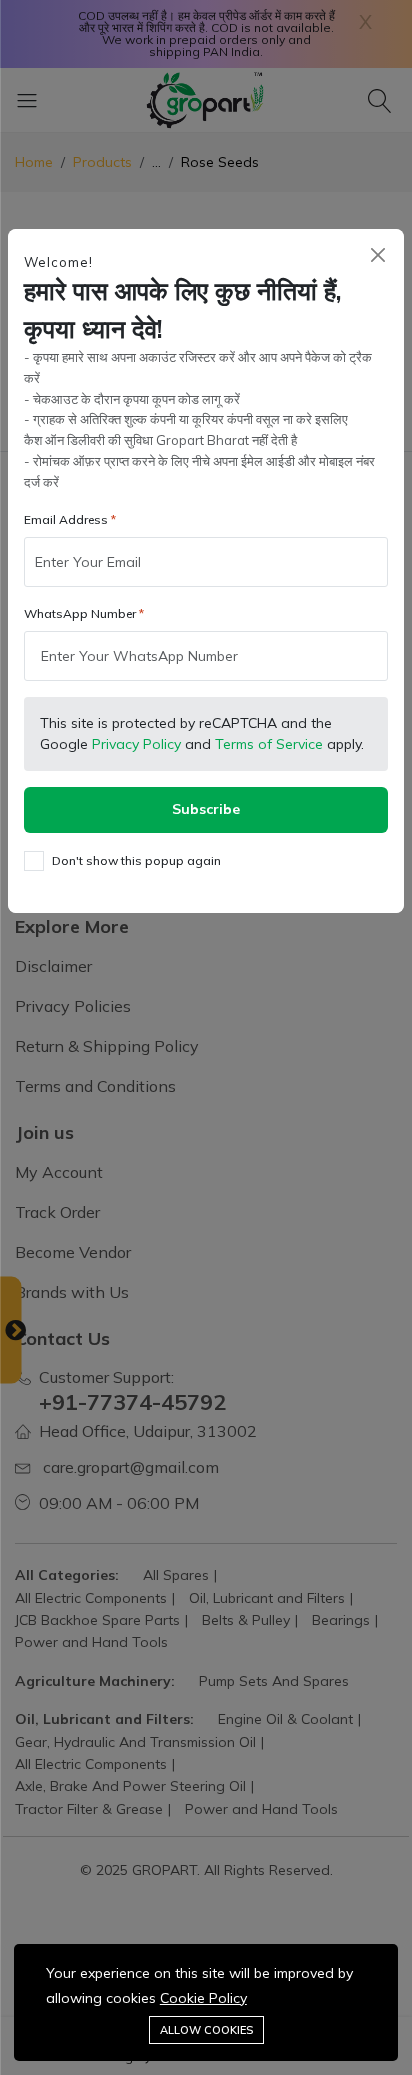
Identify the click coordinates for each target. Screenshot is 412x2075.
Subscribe (206, 809)
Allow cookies (206, 2030)
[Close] (377, 255)
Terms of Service (269, 744)
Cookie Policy (203, 1998)
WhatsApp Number (80, 613)
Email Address (66, 519)
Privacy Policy (136, 744)
